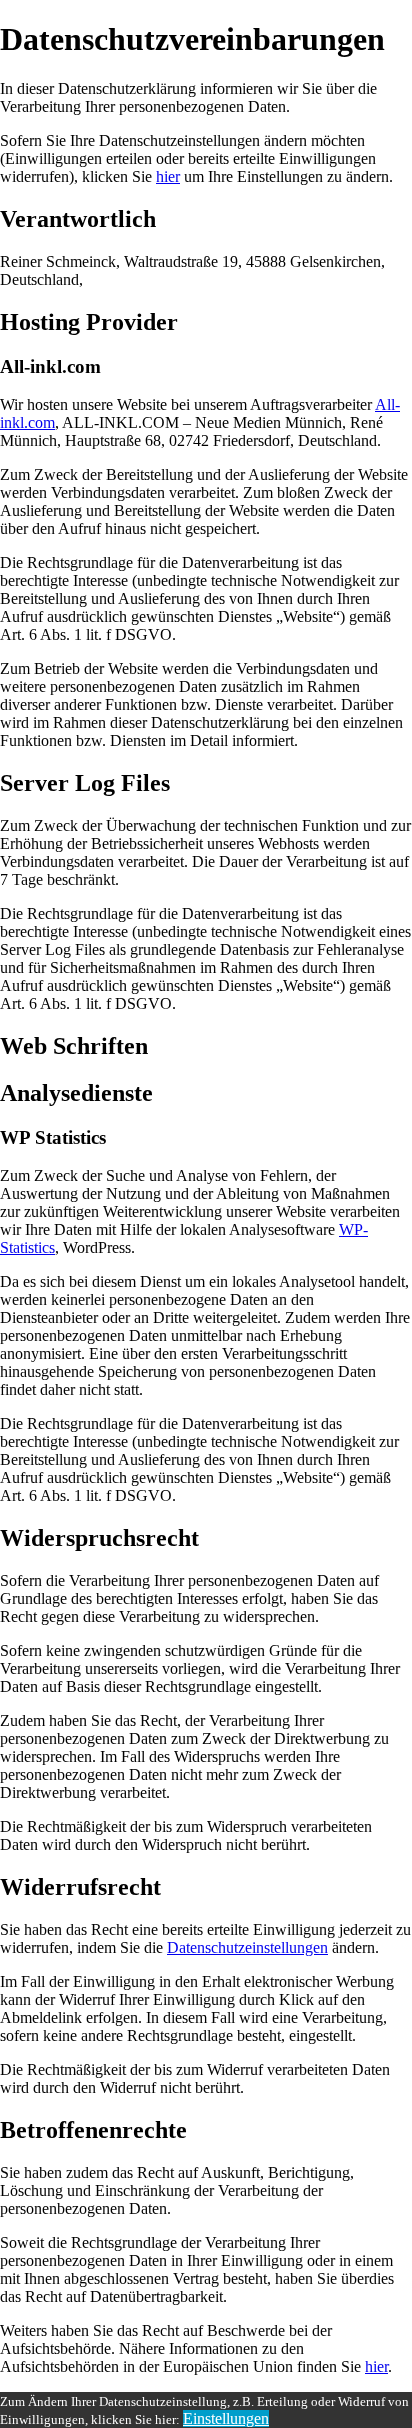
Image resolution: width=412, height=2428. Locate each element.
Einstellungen (226, 2418)
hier (168, 176)
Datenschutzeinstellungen (247, 1947)
